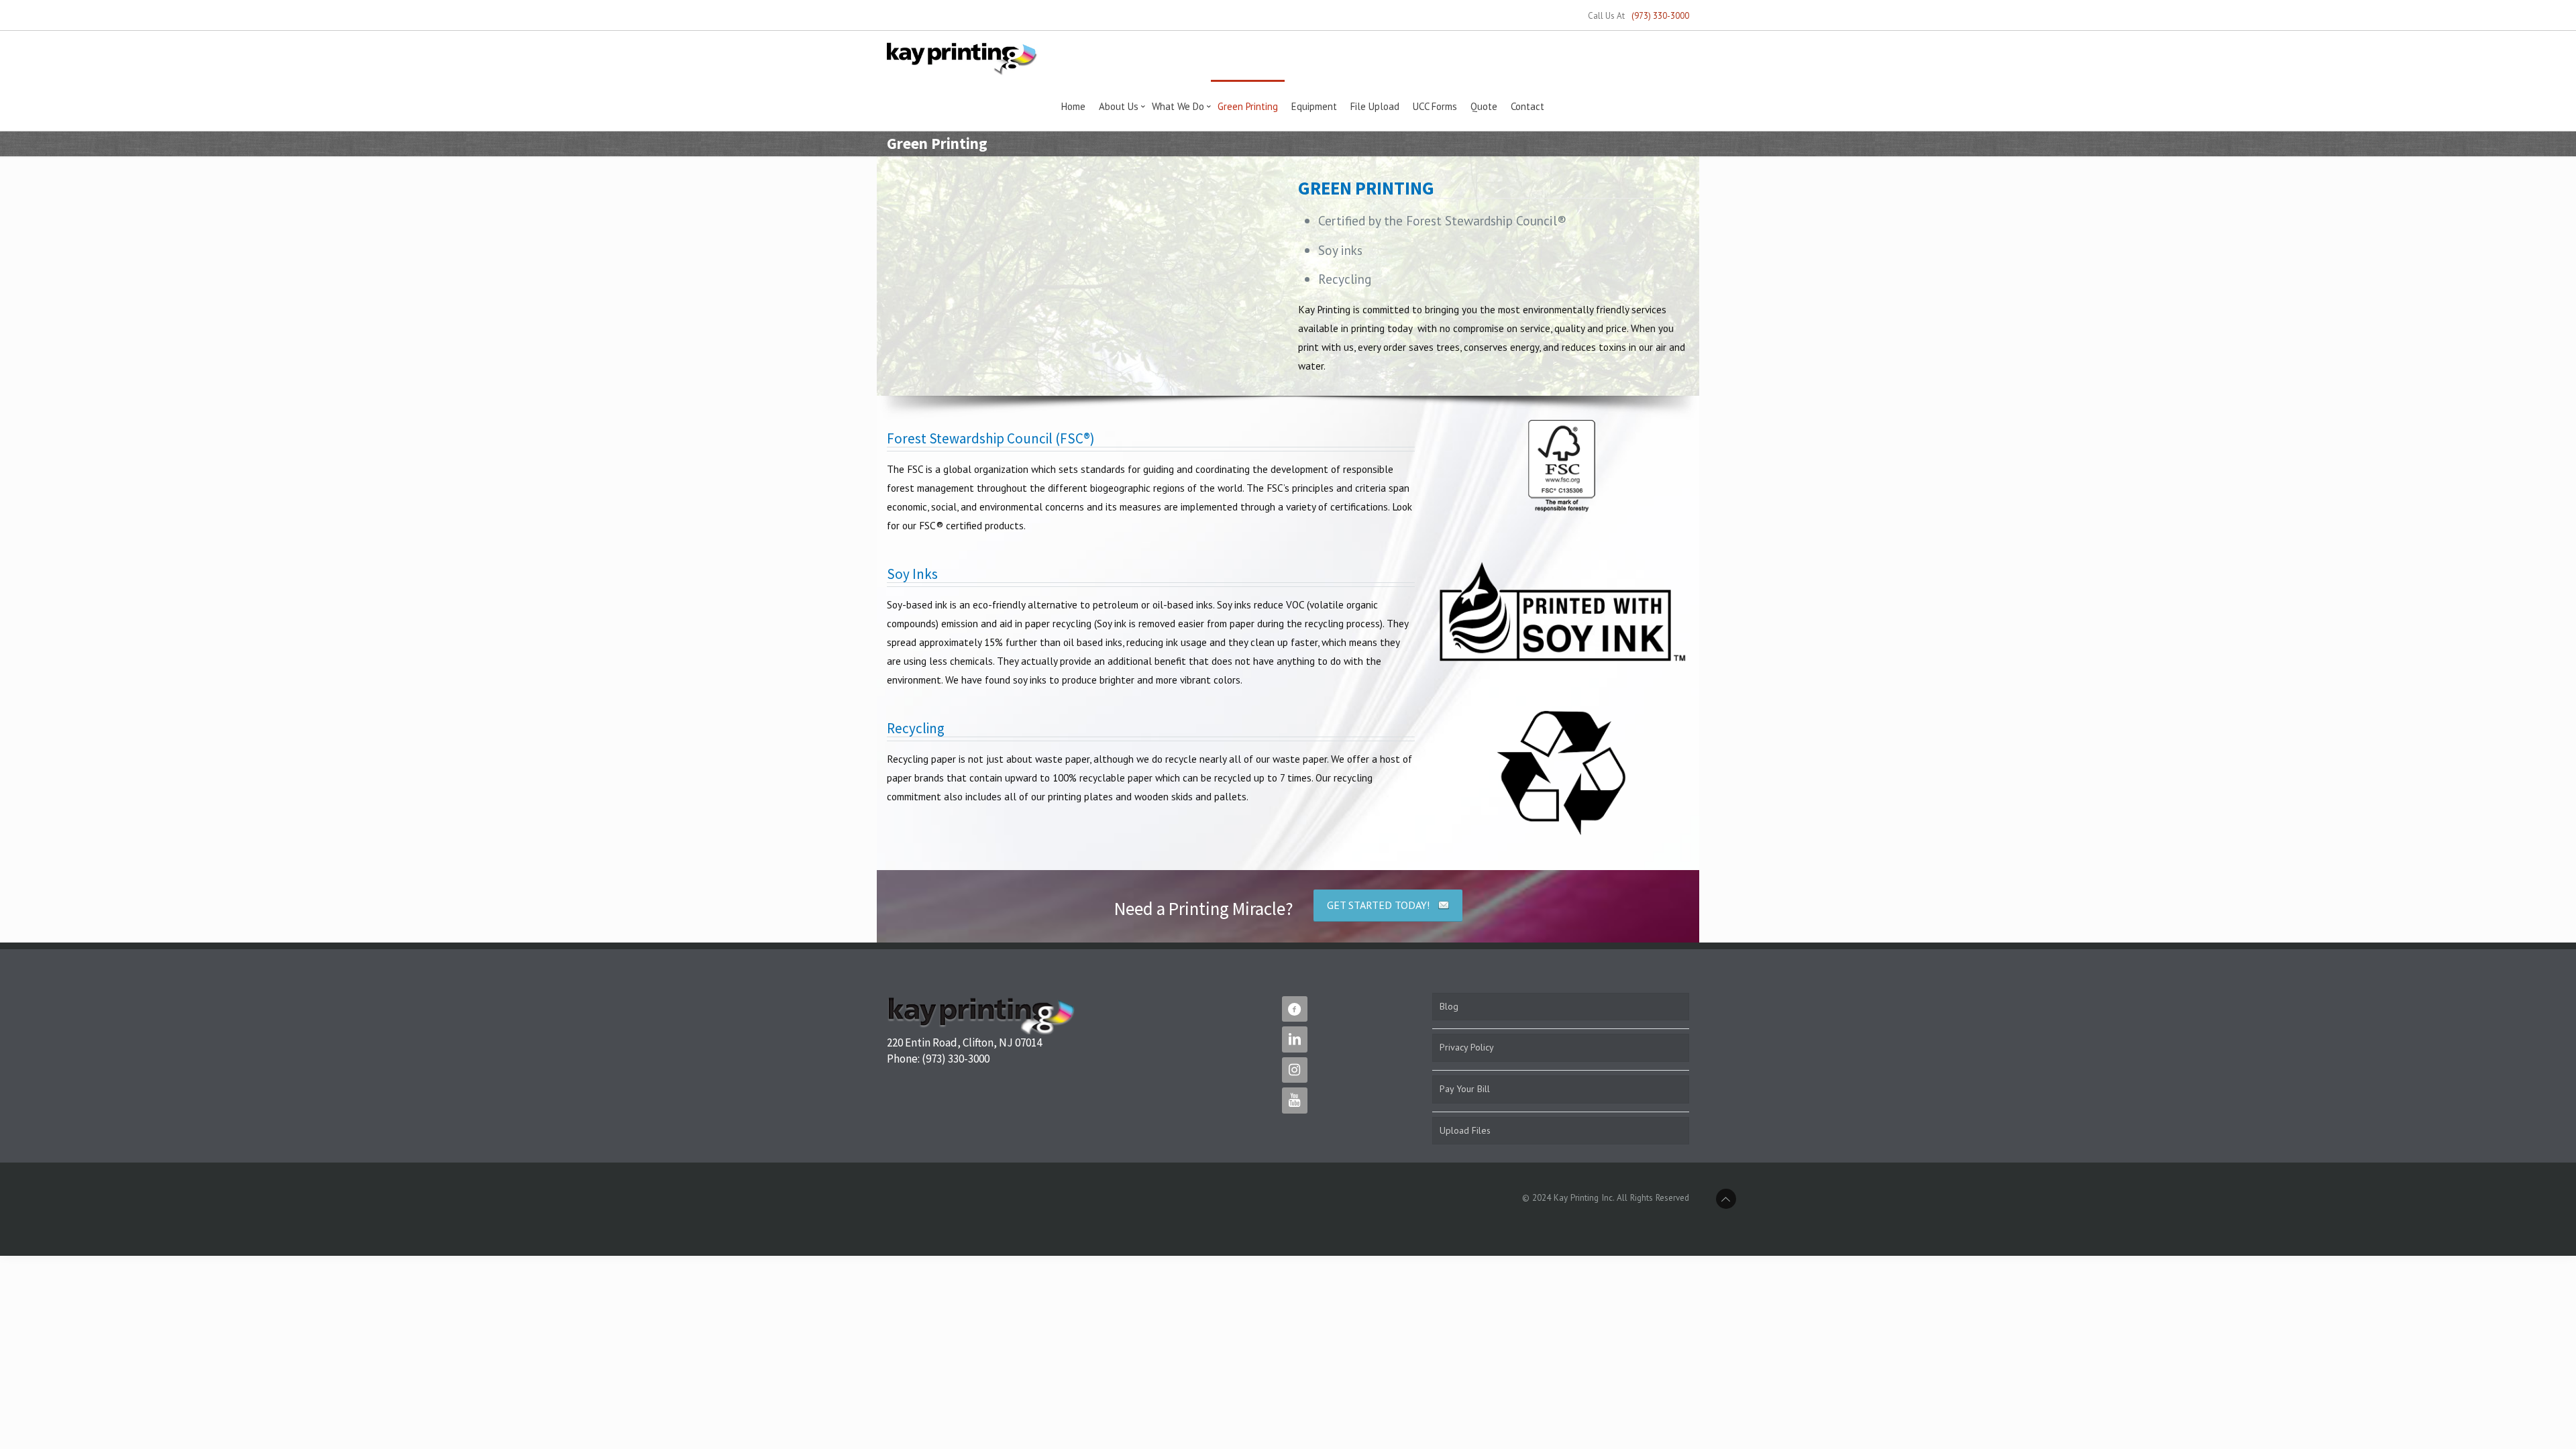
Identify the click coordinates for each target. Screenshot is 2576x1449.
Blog (1449, 1006)
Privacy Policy (1467, 1047)
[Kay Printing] (962, 58)
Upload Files (1465, 1130)
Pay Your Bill (1465, 1089)
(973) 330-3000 (1660, 16)
